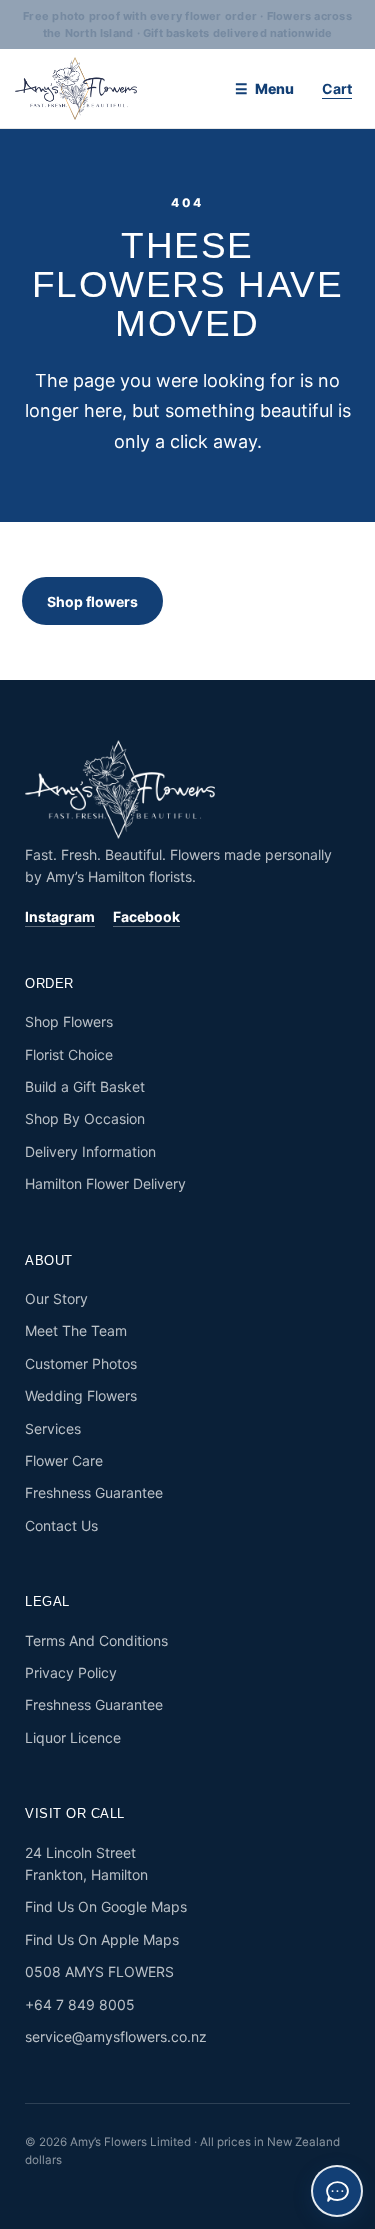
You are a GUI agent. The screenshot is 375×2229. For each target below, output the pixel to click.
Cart (337, 88)
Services (53, 1428)
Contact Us (61, 1525)
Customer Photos (81, 1363)
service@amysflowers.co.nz (116, 2036)
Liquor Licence (73, 1737)
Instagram (60, 916)
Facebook (146, 916)
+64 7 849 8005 (80, 2004)
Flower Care (64, 1460)
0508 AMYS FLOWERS (99, 1971)
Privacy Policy (71, 1672)
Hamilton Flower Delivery (105, 1183)
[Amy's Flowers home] (115, 88)
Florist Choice (69, 1054)
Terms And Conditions (96, 1640)
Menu (274, 88)
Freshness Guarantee (94, 1492)
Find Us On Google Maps (106, 1906)
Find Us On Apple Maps (102, 1939)
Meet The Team (76, 1330)
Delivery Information (90, 1151)
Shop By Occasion (85, 1118)
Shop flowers (92, 601)
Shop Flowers (69, 1021)
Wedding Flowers (81, 1395)
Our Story (56, 1298)
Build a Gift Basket (85, 1086)
